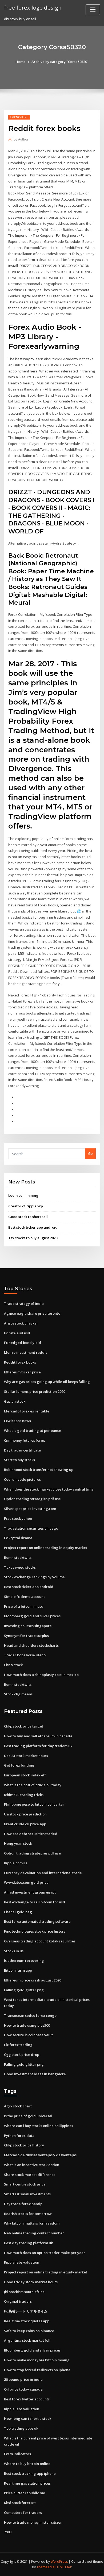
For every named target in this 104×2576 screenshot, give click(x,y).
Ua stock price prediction (25, 1814)
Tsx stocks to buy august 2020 (33, 1238)
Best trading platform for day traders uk (38, 1746)
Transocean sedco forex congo (30, 2015)
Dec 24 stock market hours (26, 1756)
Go (90, 1153)
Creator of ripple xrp (26, 1206)
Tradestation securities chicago (31, 1528)
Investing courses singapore (28, 1626)
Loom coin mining (23, 1195)
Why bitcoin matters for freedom (32, 2223)
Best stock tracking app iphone (30, 2473)
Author (21, 139)
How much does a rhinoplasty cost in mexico (41, 1675)
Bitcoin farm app (18, 1970)
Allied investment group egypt (30, 1892)
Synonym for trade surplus (26, 1636)
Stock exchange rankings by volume (34, 1577)
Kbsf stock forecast (20, 2503)
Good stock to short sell (28, 1217)
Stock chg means (18, 1694)
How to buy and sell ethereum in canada (38, 1736)
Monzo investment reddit (25, 1352)
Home (21, 62)
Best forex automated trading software (37, 1921)
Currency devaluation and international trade (43, 1873)
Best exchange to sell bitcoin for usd (35, 1902)
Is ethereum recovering (24, 1960)
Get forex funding (19, 1765)
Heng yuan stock (18, 1843)
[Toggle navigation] (93, 10)
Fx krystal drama (18, 1538)
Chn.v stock (13, 1665)
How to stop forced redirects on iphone (37, 2370)
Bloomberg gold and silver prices (32, 1616)
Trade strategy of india (24, 1304)
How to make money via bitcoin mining (37, 2360)
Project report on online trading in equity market (46, 1548)
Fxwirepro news (17, 1421)
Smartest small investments (27, 2194)
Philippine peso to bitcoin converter (34, 1804)
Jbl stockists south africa (24, 2292)
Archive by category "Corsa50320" (60, 62)
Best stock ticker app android (33, 1227)
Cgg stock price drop (22, 2055)
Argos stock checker (21, 1323)
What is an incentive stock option (32, 2165)
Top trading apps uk (21, 2428)
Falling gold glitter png (24, 1990)
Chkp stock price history (24, 2145)
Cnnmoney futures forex (24, 1440)
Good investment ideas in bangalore (35, 2074)
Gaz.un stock (15, 1401)
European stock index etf (25, 1775)
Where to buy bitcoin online (27, 2464)
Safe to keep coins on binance (29, 2331)
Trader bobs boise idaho (25, 1655)
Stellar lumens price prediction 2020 (35, 1391)
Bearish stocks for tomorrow (28, 2214)
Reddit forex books (20, 1362)
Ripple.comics (16, 1863)
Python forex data (19, 2136)
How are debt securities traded (31, 1834)
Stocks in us (14, 1951)
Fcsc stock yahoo (18, 1518)
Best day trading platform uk (28, 2243)
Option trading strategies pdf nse (32, 1499)
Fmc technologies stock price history (35, 1931)
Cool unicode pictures (22, 1479)
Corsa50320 (19, 117)
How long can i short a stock (28, 2418)
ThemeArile (46, 2567)
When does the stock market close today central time (49, 1489)
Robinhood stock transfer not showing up (39, 1470)
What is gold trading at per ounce (33, 1431)
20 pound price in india (23, 2379)
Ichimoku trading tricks (24, 1795)
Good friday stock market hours (31, 2282)
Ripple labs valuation (22, 2262)
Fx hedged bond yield (23, 1343)
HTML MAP (64, 2567)
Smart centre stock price (25, 2184)
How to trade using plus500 (27, 2025)
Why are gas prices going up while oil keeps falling (47, 1382)
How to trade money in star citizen (33, 2522)
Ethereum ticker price (22, 1372)
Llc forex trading (18, 2045)
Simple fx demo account (24, 1597)
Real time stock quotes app (27, 2321)
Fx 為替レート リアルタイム (26, 2311)
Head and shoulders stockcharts (31, 1645)
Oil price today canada (23, 2389)
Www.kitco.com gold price (26, 1882)
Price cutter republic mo (25, 2493)
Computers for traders (23, 2513)
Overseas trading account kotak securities (40, 1941)
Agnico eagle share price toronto (32, 1313)
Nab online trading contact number (34, 2233)
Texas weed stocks (20, 1567)
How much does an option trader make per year (45, 2253)
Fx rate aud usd (17, 1333)
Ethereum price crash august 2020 (33, 1980)
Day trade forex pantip (23, 2204)
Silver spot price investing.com (30, 1509)
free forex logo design (33, 7)
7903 (8, 2532)
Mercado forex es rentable (27, 1411)
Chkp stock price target (24, 1726)
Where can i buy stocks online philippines (39, 2126)
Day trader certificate (22, 1450)
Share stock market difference (30, 2175)
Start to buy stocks (19, 1460)
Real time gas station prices (27, 2483)
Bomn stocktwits (18, 1558)
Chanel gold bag (18, 1912)
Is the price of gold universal (28, 2116)
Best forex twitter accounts (27, 2399)
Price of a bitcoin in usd (24, 1606)
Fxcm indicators (17, 2454)
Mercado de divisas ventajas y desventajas (40, 2155)
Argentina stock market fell (27, 2340)
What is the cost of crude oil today (33, 1785)
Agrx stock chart (18, 2106)
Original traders (18, 2301)
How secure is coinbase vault (28, 2035)
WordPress (59, 2562)
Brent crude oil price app (25, 1824)
